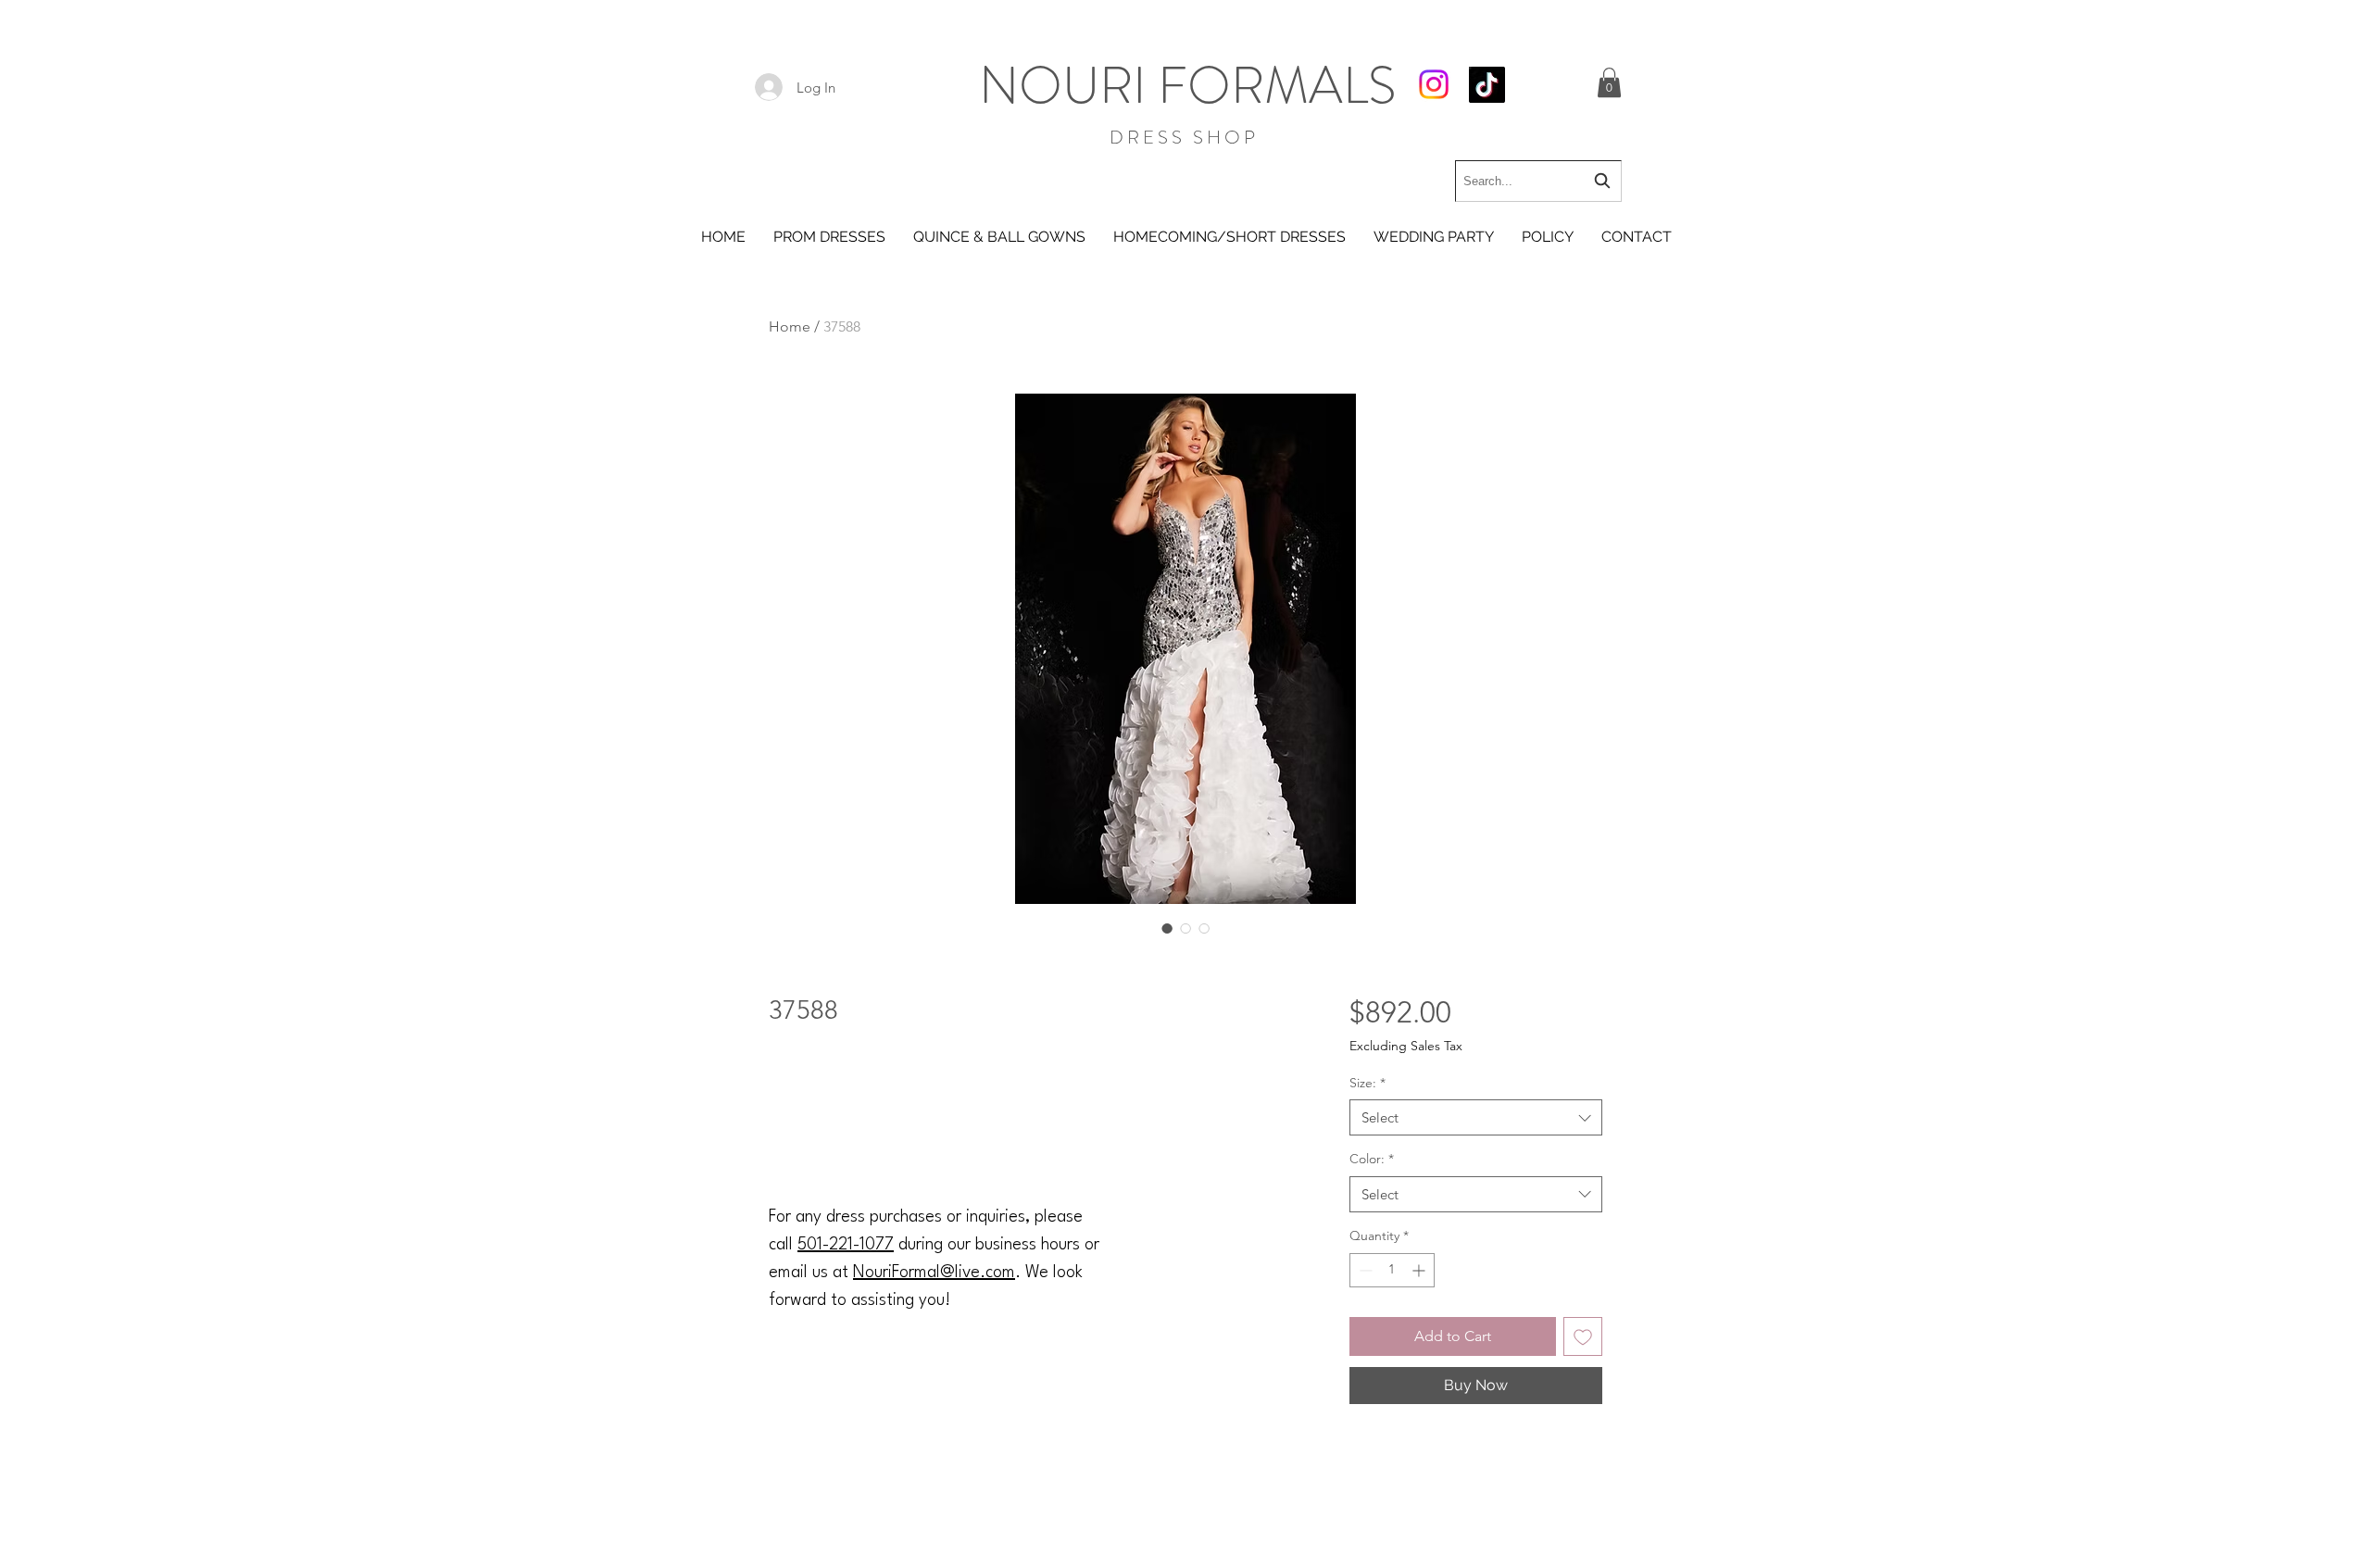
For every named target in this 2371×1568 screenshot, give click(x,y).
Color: (1372, 1159)
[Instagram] (1434, 84)
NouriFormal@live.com (934, 1273)
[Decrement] (1364, 1270)
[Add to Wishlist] (1583, 1336)
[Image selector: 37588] (1167, 928)
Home (790, 326)
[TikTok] (1487, 85)
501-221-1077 (846, 1245)
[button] (1609, 82)
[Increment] (1420, 1270)
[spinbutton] (1392, 1270)
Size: (1367, 1083)
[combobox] (1538, 181)
